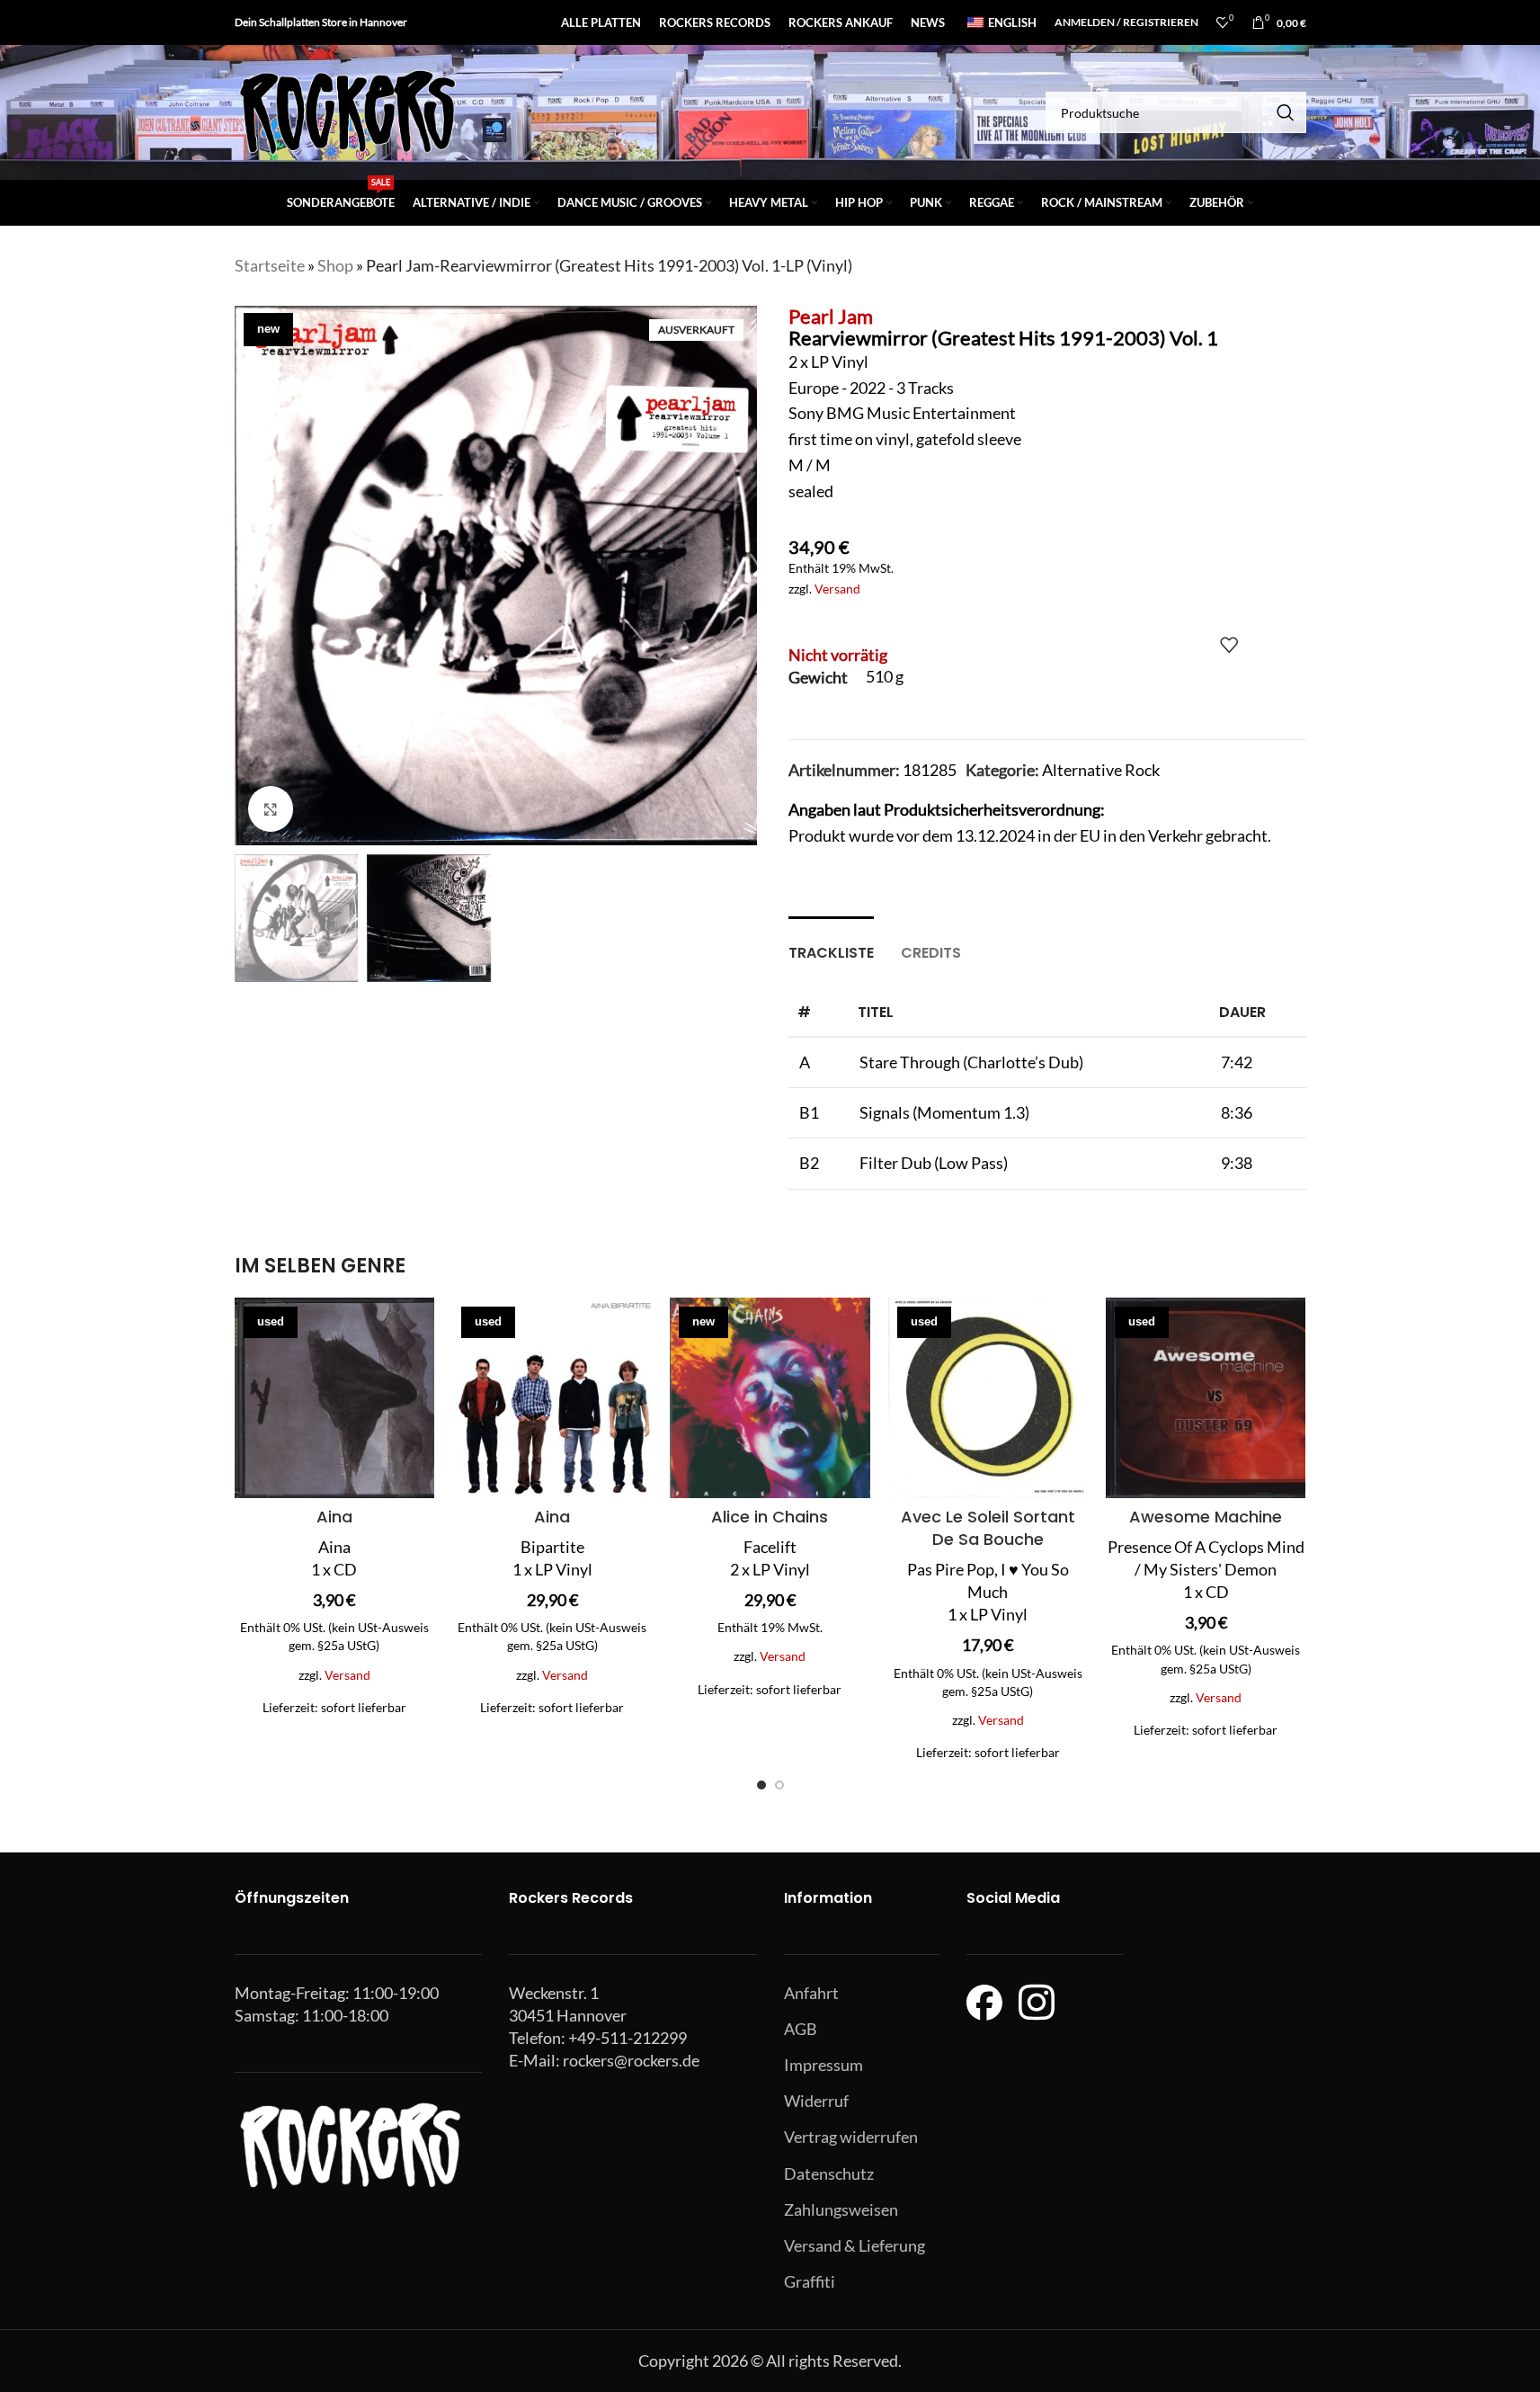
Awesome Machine (1206, 1517)
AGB (801, 2029)
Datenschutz (829, 2173)
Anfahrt (811, 1993)
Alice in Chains (770, 1517)
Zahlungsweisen (841, 2209)
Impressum (823, 2065)
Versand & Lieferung (855, 2245)
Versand (837, 589)
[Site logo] (347, 111)
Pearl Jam (831, 316)
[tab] (831, 944)
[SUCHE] (1286, 112)
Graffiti (810, 2281)
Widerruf (816, 2101)
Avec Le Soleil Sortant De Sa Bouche (988, 1528)
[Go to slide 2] (779, 1785)
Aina (334, 1517)
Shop (335, 265)
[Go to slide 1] (761, 1785)
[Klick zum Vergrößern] (271, 808)
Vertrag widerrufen (851, 2137)
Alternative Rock (1101, 770)
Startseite (270, 265)
